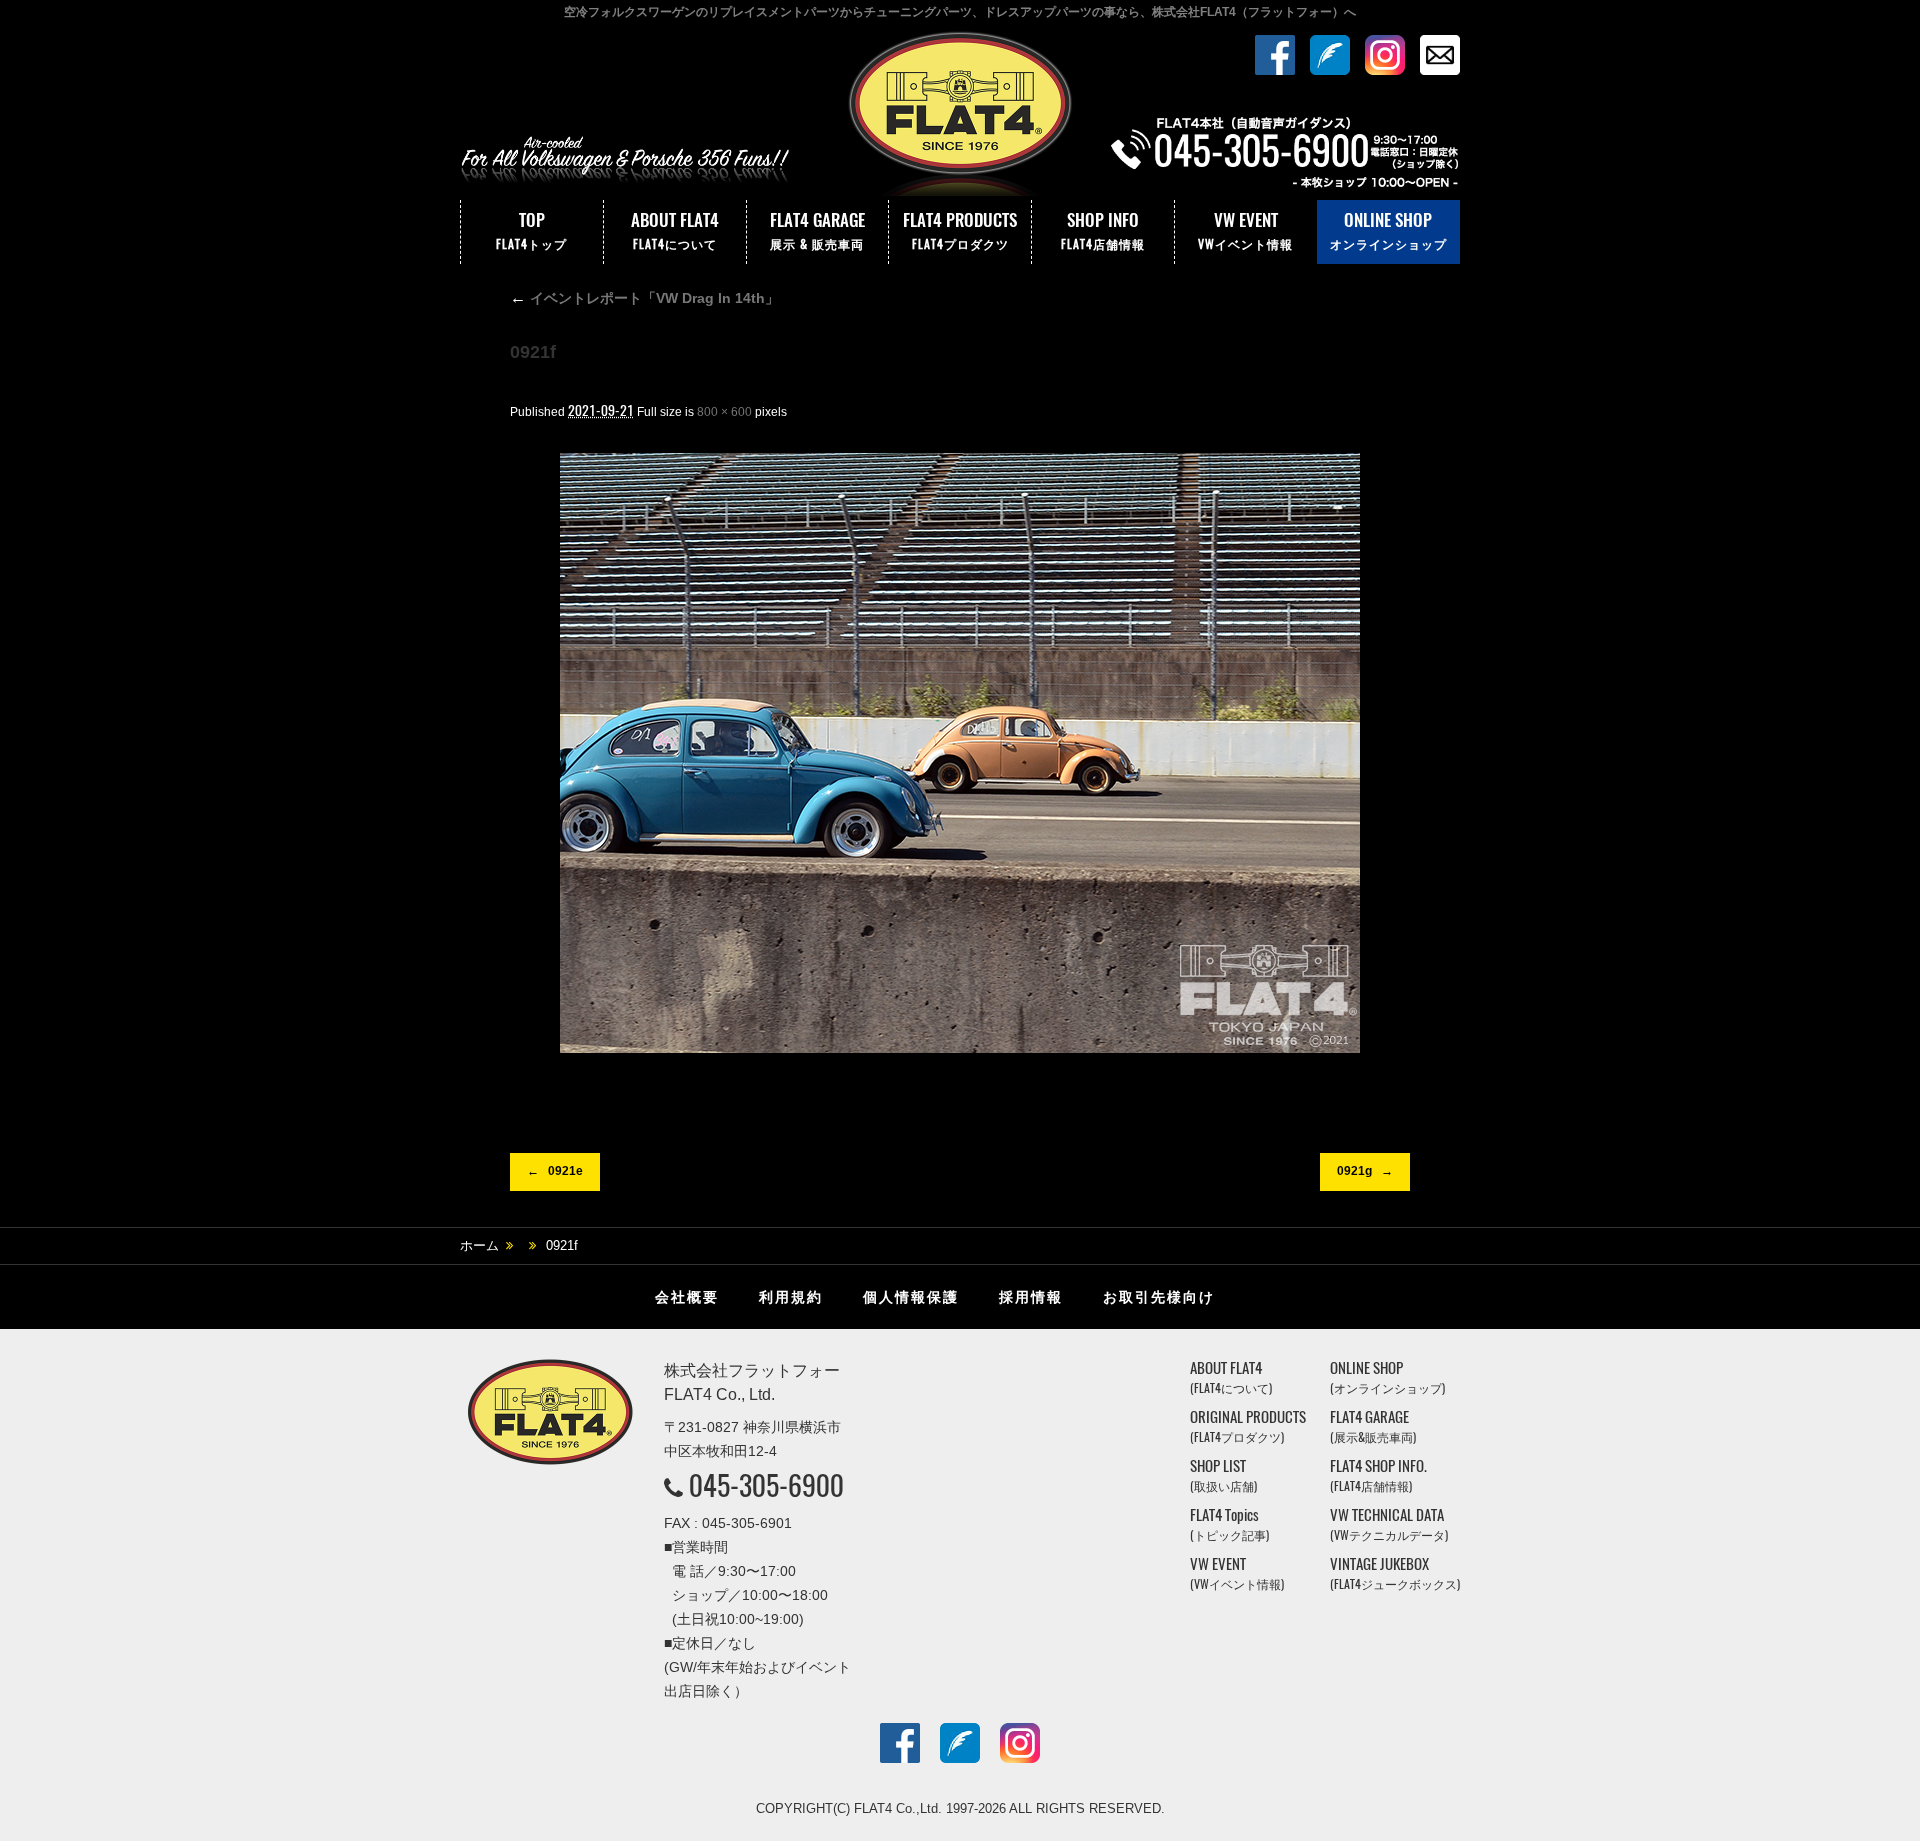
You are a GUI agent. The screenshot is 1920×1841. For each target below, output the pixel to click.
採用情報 (1031, 1297)
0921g (1354, 1171)
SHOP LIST (1223, 1475)
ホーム (479, 1245)
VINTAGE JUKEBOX (1395, 1573)
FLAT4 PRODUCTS (960, 230)
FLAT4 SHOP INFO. (1378, 1475)
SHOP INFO (1103, 230)
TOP (531, 230)
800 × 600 (724, 412)
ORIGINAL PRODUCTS (1248, 1426)
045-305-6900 (766, 1485)
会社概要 (687, 1297)
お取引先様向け (1159, 1297)
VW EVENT (1245, 230)
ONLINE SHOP (1388, 230)
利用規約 (791, 1297)
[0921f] (960, 753)
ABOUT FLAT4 (675, 230)
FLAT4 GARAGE (817, 230)
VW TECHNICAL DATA (1389, 1524)
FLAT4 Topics (1229, 1524)
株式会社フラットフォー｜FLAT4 (960, 113)
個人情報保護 (911, 1297)
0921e (565, 1171)
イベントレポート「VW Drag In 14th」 (644, 298)
